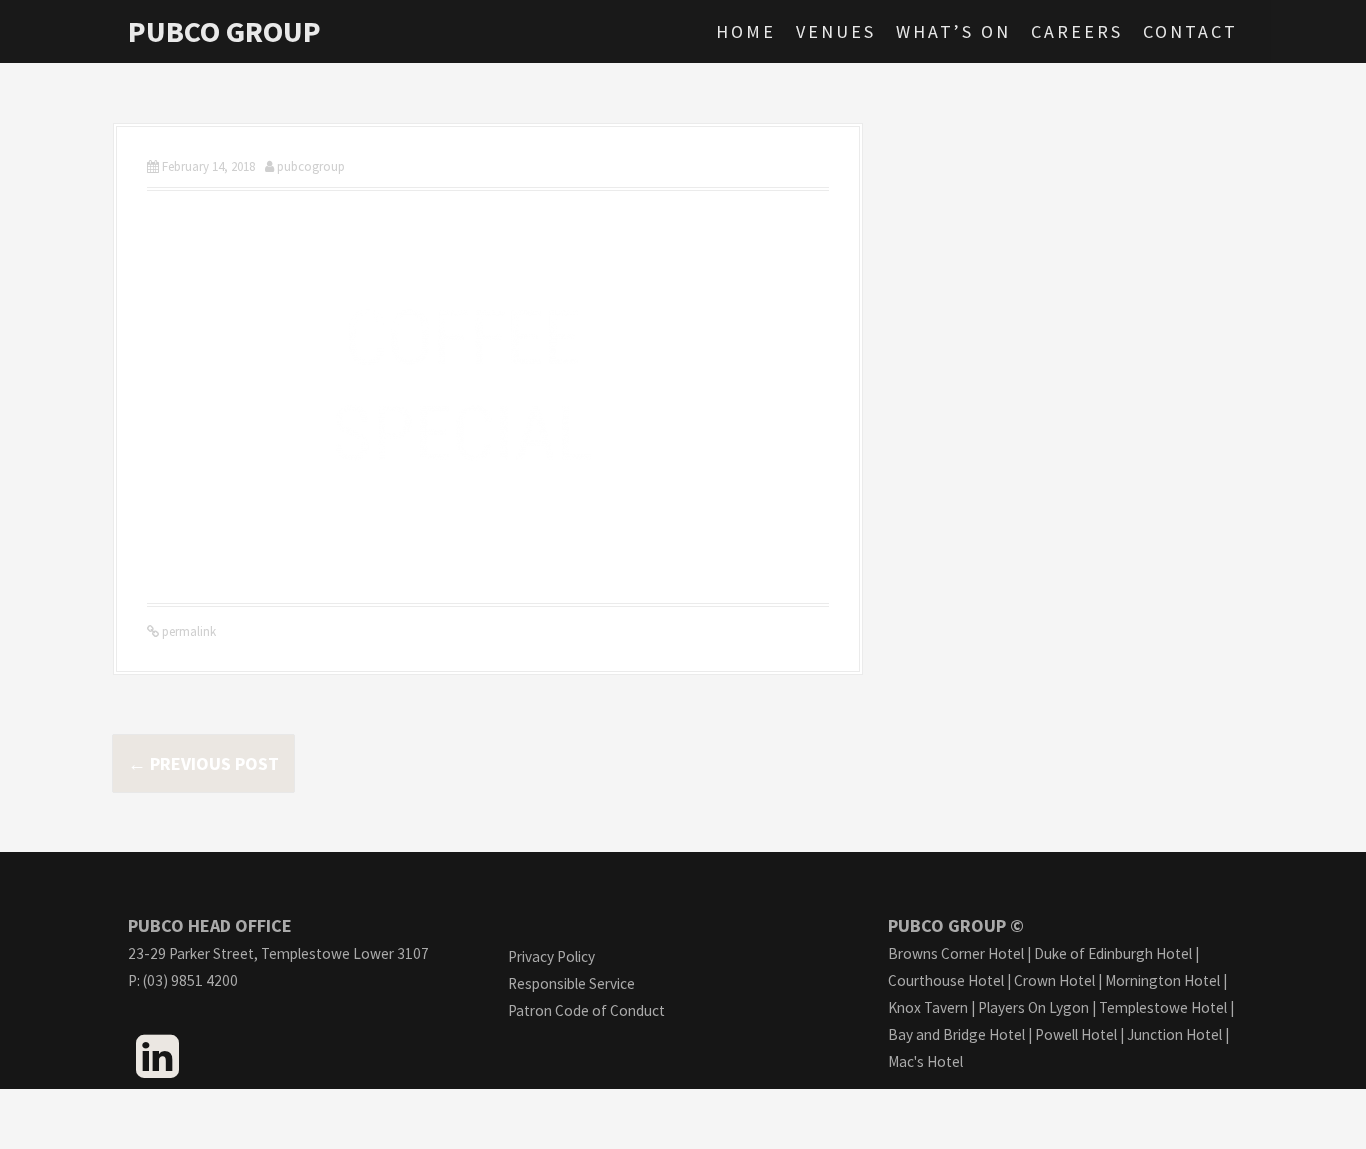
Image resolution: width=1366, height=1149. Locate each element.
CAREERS (1077, 31)
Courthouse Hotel (946, 980)
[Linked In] (157, 1067)
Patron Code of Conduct (586, 1010)
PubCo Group (224, 31)
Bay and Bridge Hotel (956, 1034)
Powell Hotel (1076, 1034)
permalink (187, 631)
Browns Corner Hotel (956, 953)
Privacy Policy (551, 956)
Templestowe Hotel (1163, 1007)
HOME (746, 31)
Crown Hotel (1054, 980)
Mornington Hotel (1162, 980)
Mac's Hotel (925, 1061)
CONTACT (1190, 31)
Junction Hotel (1174, 1034)
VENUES (836, 31)
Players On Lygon (1033, 1007)
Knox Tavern (928, 1007)
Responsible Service (571, 983)
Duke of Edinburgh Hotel (1113, 953)
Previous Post (203, 763)
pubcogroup (311, 166)
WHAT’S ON (953, 31)
